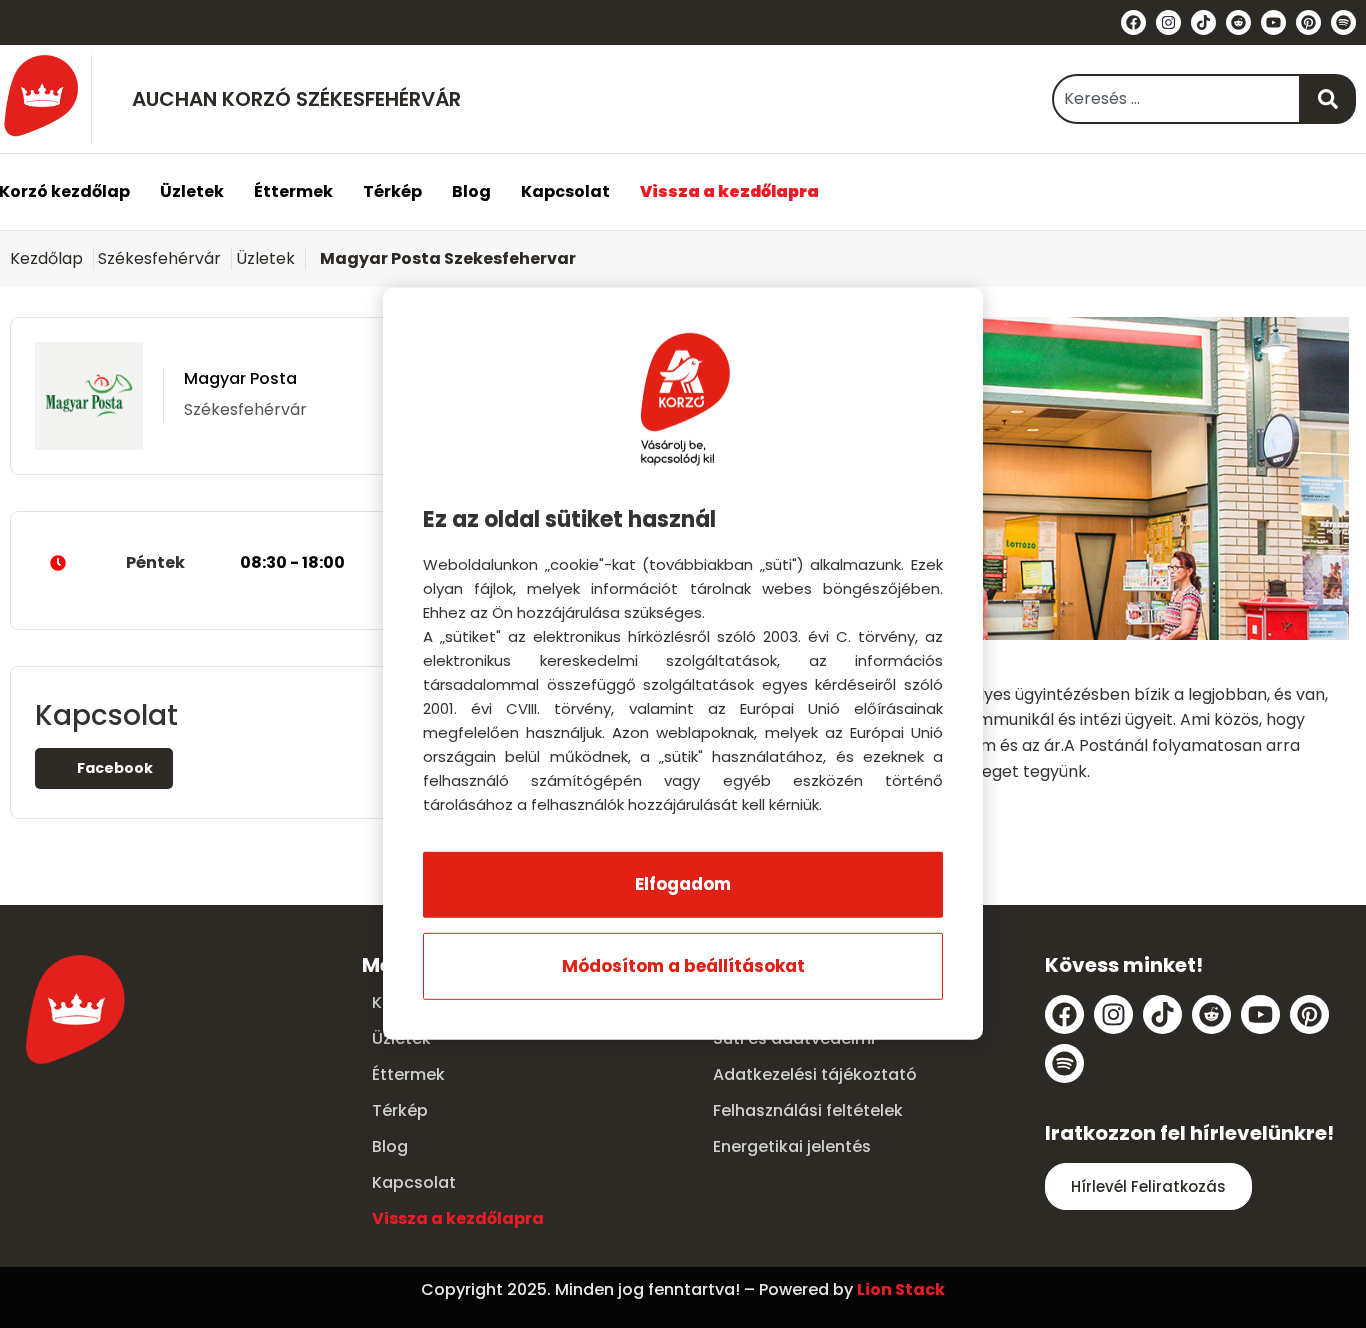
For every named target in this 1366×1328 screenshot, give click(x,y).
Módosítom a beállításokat (683, 966)
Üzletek (192, 191)
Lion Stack (901, 1289)
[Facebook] (1133, 22)
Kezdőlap (46, 258)
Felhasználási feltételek (808, 1110)
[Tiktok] (1203, 22)
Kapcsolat (565, 191)
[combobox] (1176, 99)
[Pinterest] (1308, 22)
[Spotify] (1343, 22)
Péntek (235, 562)
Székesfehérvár (159, 258)
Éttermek (293, 191)
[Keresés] (1328, 99)
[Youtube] (1273, 22)
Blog (471, 191)
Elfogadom (683, 884)
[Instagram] (1168, 22)
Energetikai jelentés (792, 1146)
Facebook (113, 768)
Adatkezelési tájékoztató (815, 1074)
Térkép (392, 191)
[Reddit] (1238, 22)
